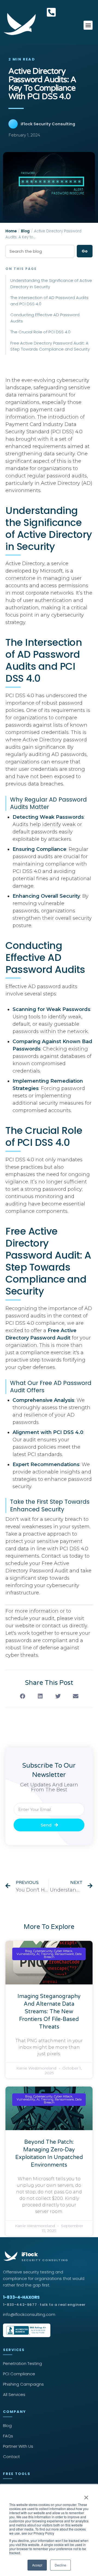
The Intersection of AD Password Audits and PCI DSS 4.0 (49, 301)
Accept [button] (37, 2565)
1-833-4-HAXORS (44, 2301)
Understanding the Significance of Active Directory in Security (51, 284)
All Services (14, 2394)
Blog (25, 231)
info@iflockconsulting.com (29, 2314)
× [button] (86, 2496)
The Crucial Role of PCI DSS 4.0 (40, 332)
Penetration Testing (22, 2363)
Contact (11, 2457)
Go (85, 251)
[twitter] (58, 1696)
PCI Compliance (19, 2374)
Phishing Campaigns (23, 2384)
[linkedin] (40, 1696)
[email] (76, 1696)
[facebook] (22, 1696)
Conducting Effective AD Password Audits (45, 318)
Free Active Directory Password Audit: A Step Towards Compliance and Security (50, 346)
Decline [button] (60, 2565)
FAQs (8, 2436)
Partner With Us (18, 2446)
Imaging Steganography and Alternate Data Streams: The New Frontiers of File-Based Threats (49, 2012)
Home (11, 231)
